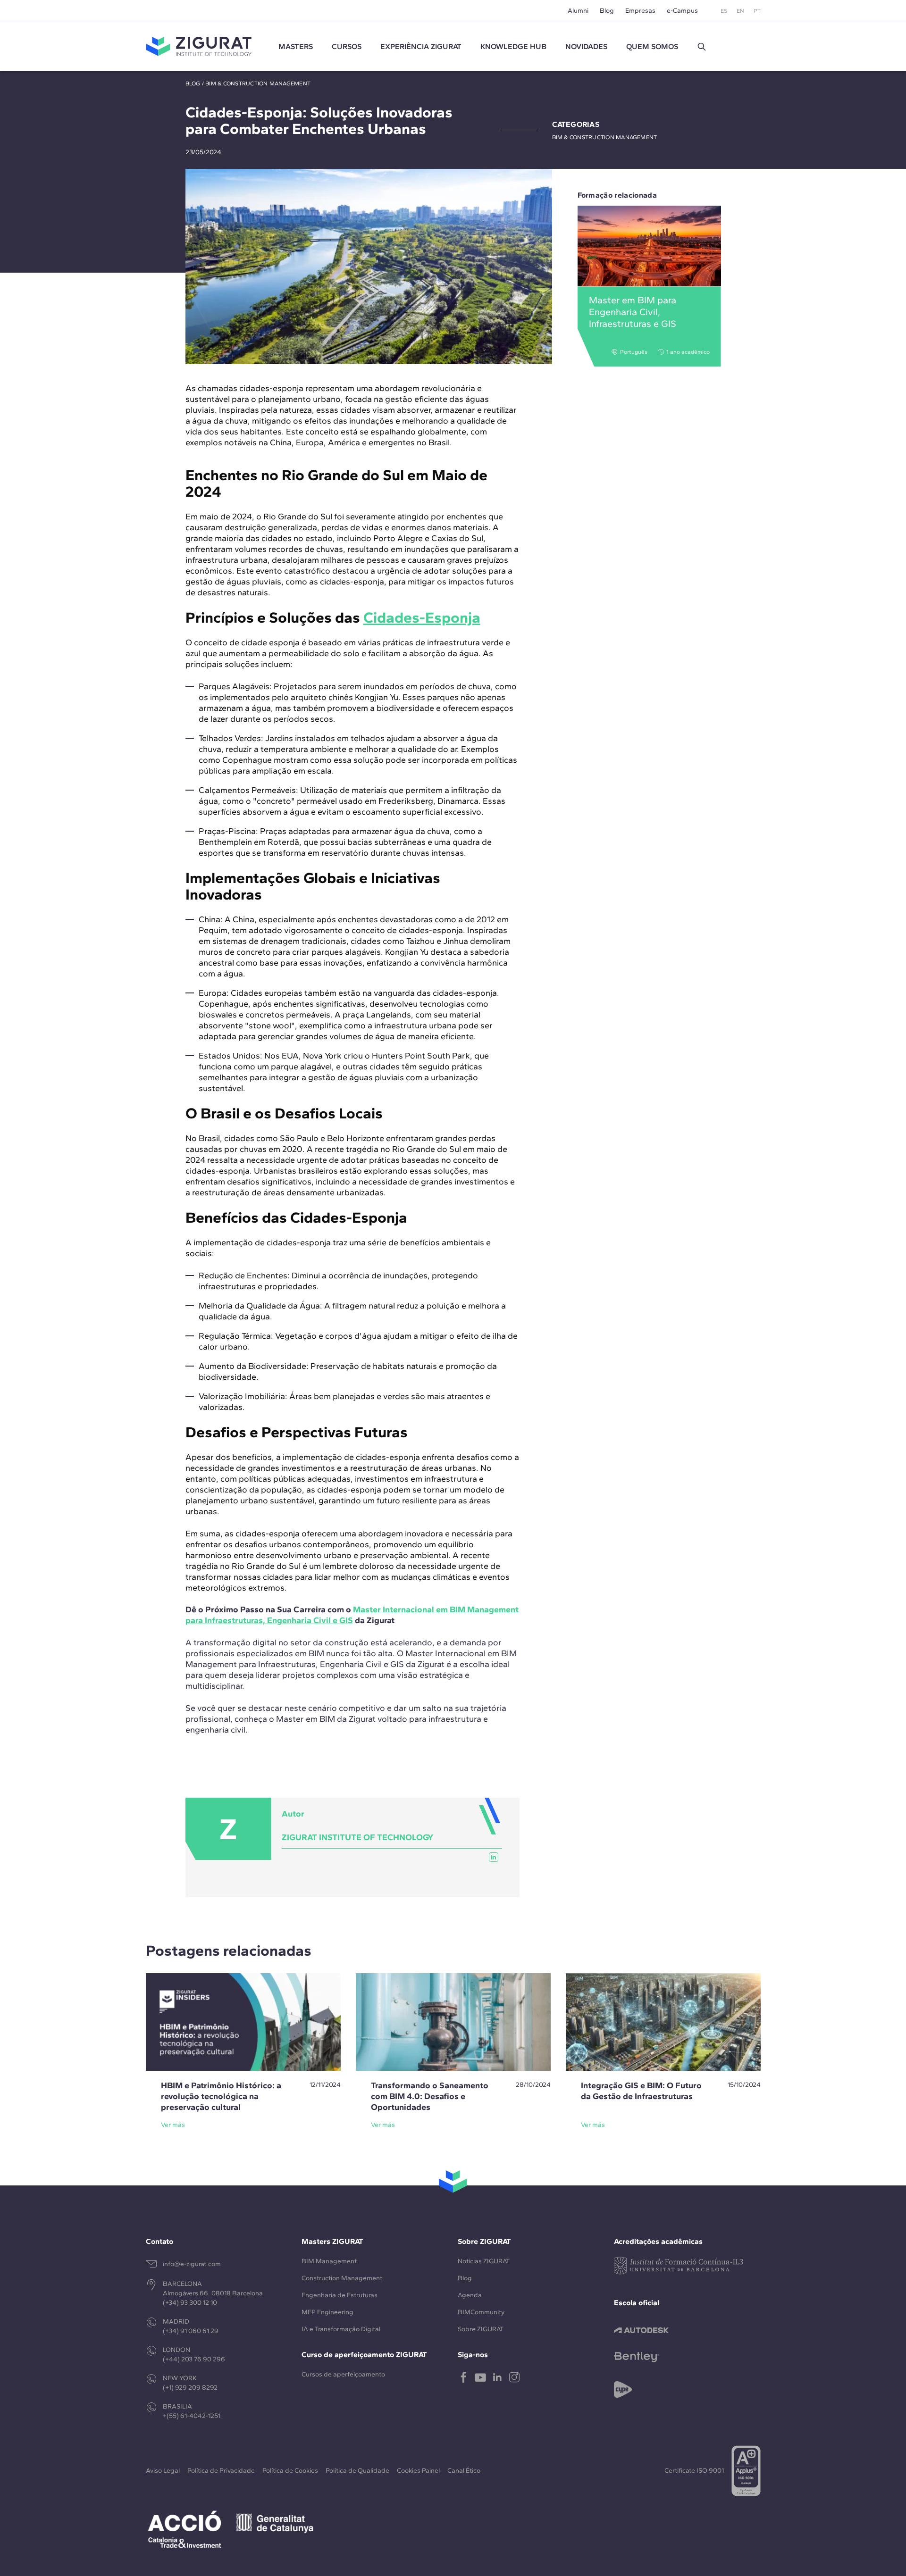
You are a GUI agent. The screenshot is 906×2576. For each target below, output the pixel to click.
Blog (607, 11)
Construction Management (342, 2278)
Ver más (173, 2125)
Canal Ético (464, 2471)
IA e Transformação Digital (341, 2329)
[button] (702, 47)
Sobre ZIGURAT (481, 2329)
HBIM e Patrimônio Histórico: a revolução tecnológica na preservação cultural (221, 2096)
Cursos (347, 46)
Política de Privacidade (221, 2471)
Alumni (578, 11)
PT (757, 11)
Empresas (640, 11)
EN (740, 11)
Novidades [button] (586, 46)
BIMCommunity (481, 2312)
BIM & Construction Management (258, 83)
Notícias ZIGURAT (484, 2261)
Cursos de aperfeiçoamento (343, 2374)
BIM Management (329, 2261)
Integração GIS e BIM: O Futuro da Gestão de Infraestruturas (641, 2091)
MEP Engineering (327, 2312)
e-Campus (682, 11)
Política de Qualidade (357, 2471)
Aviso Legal (163, 2471)
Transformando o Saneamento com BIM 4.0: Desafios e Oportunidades (430, 2096)
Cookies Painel (418, 2471)
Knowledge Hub (513, 46)
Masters (296, 46)
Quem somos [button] (652, 46)
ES (724, 11)
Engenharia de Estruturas (340, 2295)
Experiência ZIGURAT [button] (421, 46)
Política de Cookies (290, 2471)
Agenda (470, 2295)
